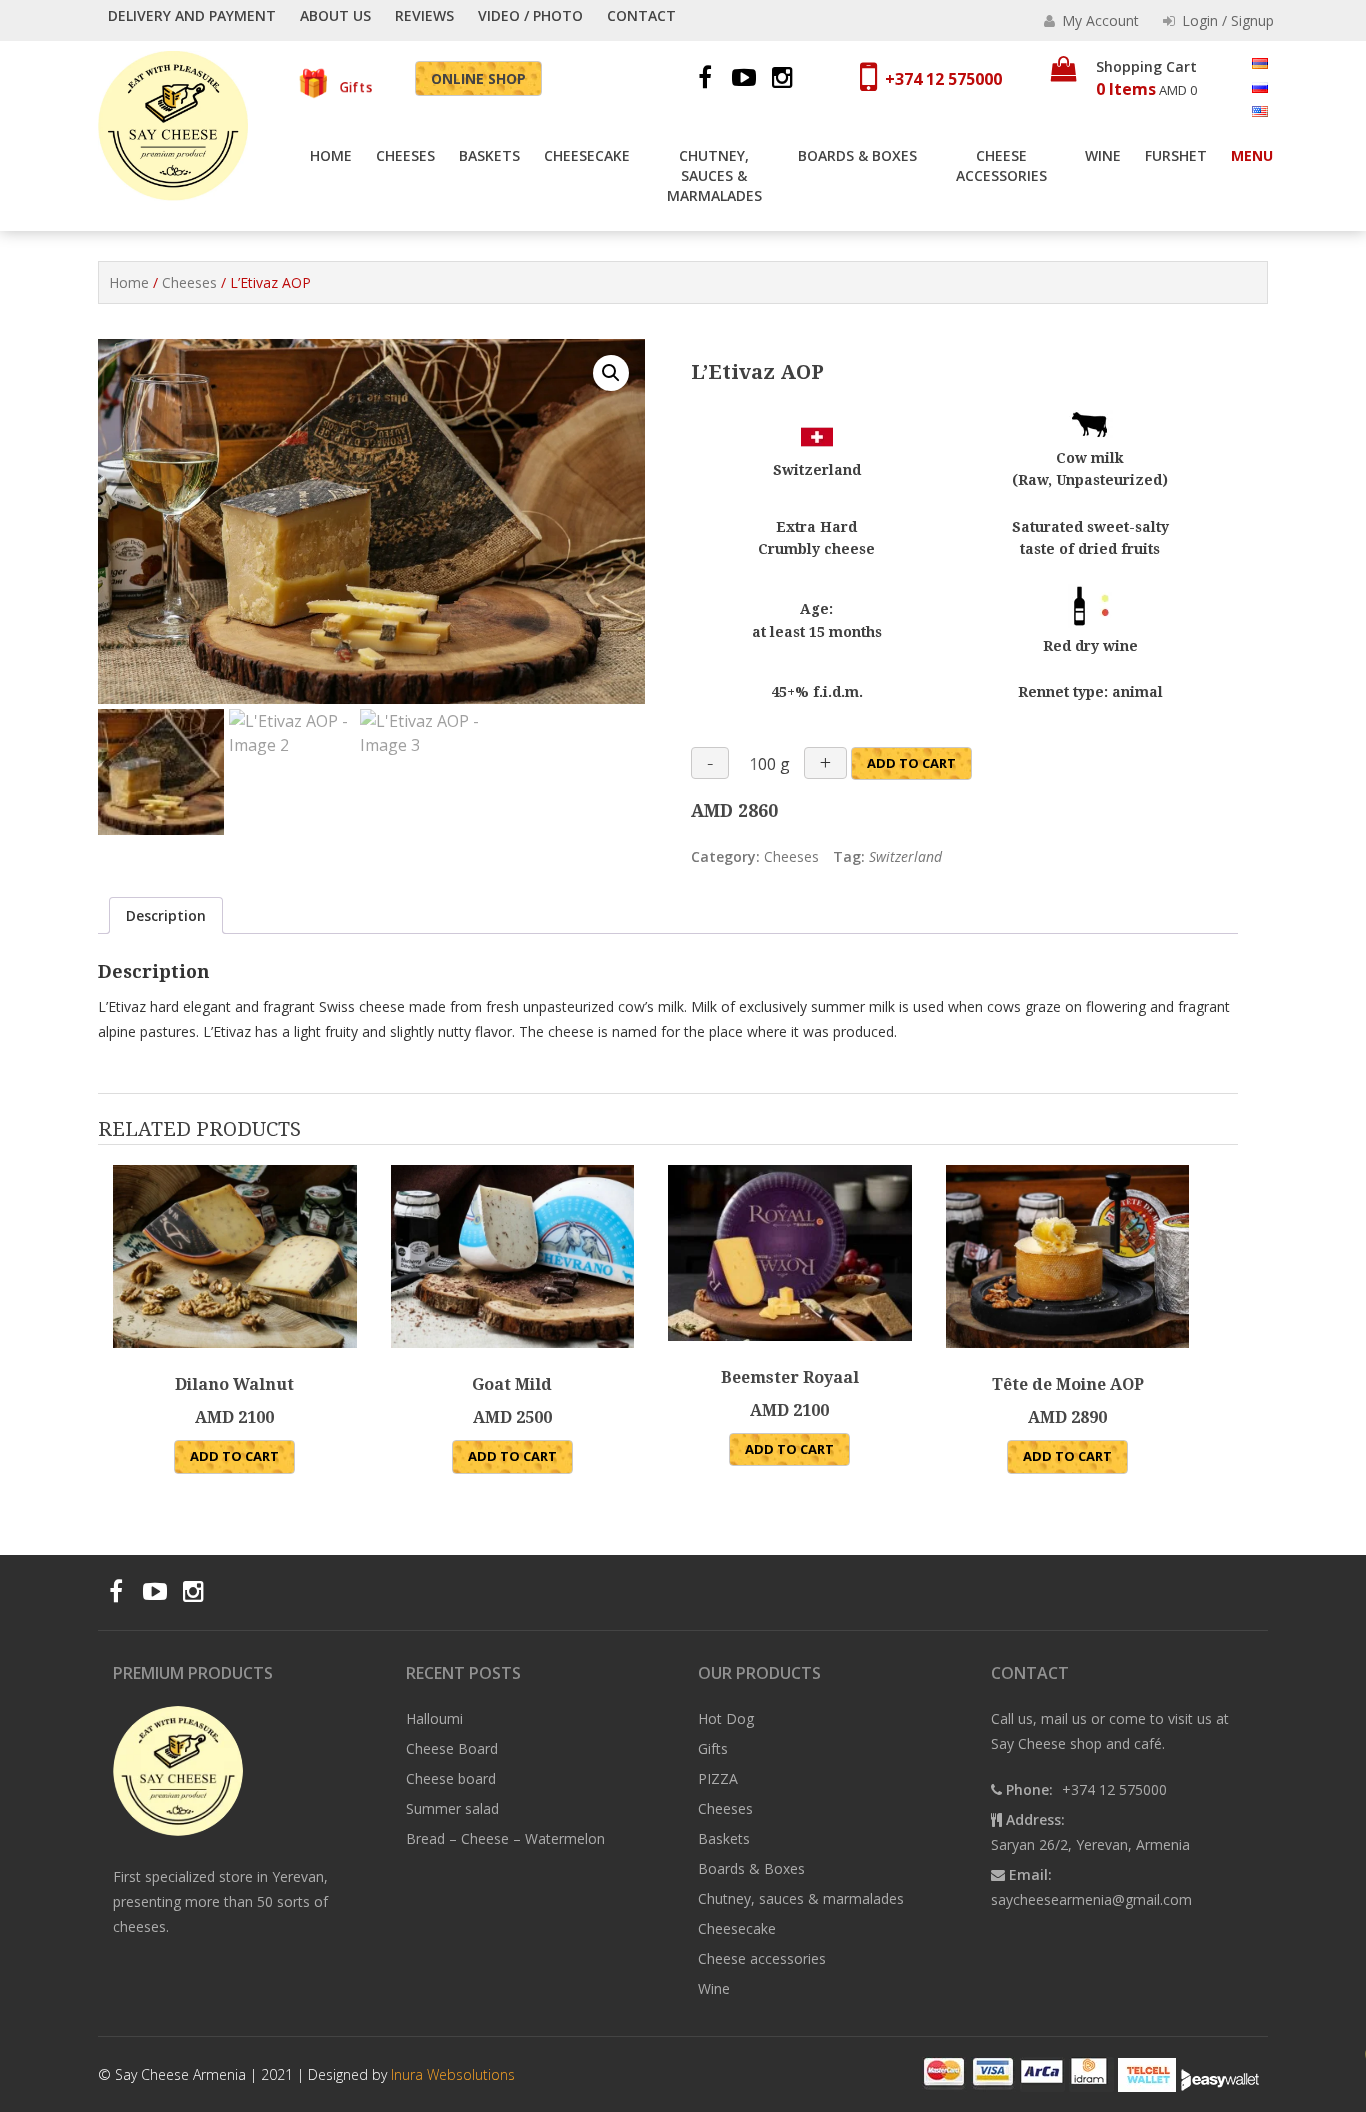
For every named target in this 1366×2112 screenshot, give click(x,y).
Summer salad (452, 1808)
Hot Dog (726, 1718)
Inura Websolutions (453, 2074)
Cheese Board (452, 1748)
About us (335, 15)
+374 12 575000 (943, 79)
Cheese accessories (1001, 165)
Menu (1252, 155)
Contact (641, 15)
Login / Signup (1226, 20)
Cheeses (405, 155)
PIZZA (718, 1778)
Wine (1103, 155)
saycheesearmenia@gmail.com (1091, 1899)
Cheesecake (587, 155)
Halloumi (434, 1718)
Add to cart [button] (234, 1456)
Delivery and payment (192, 15)
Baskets (489, 155)
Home (331, 155)
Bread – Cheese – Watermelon (505, 1838)
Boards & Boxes (857, 155)
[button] (611, 373)
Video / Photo (530, 15)
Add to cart (911, 763)
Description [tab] (166, 915)
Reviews (424, 15)
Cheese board (451, 1778)
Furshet (1176, 155)
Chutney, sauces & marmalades (714, 175)
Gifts (354, 87)
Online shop (478, 78)
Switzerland (905, 856)
